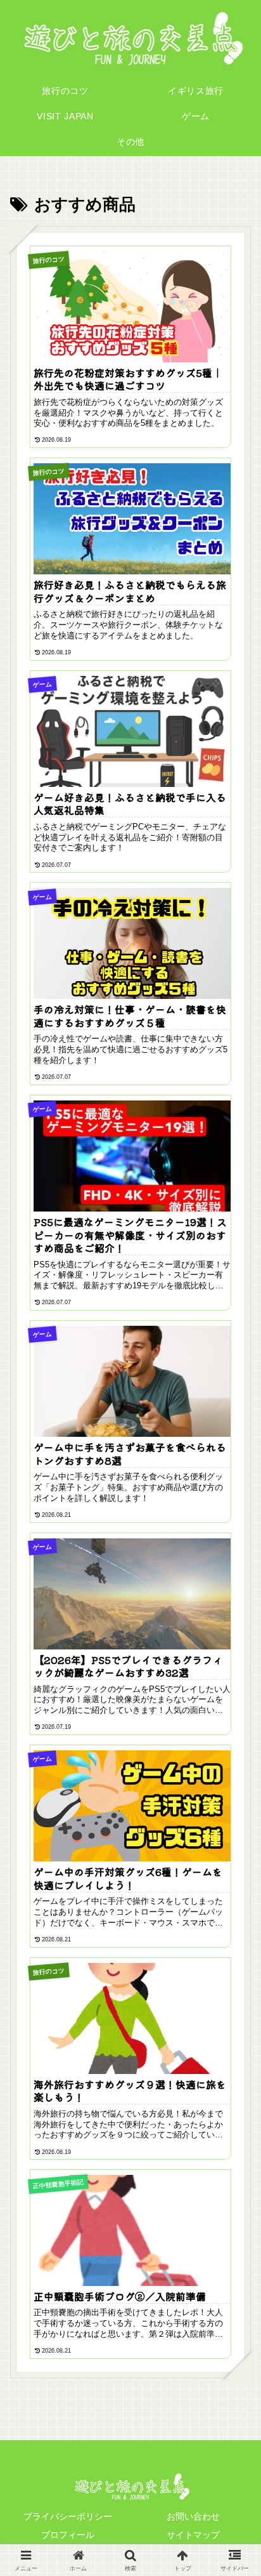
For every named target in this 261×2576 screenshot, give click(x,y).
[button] (232, 1922)
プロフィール (68, 2535)
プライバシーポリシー (68, 2516)
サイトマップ (193, 2535)
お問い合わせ (193, 2516)
